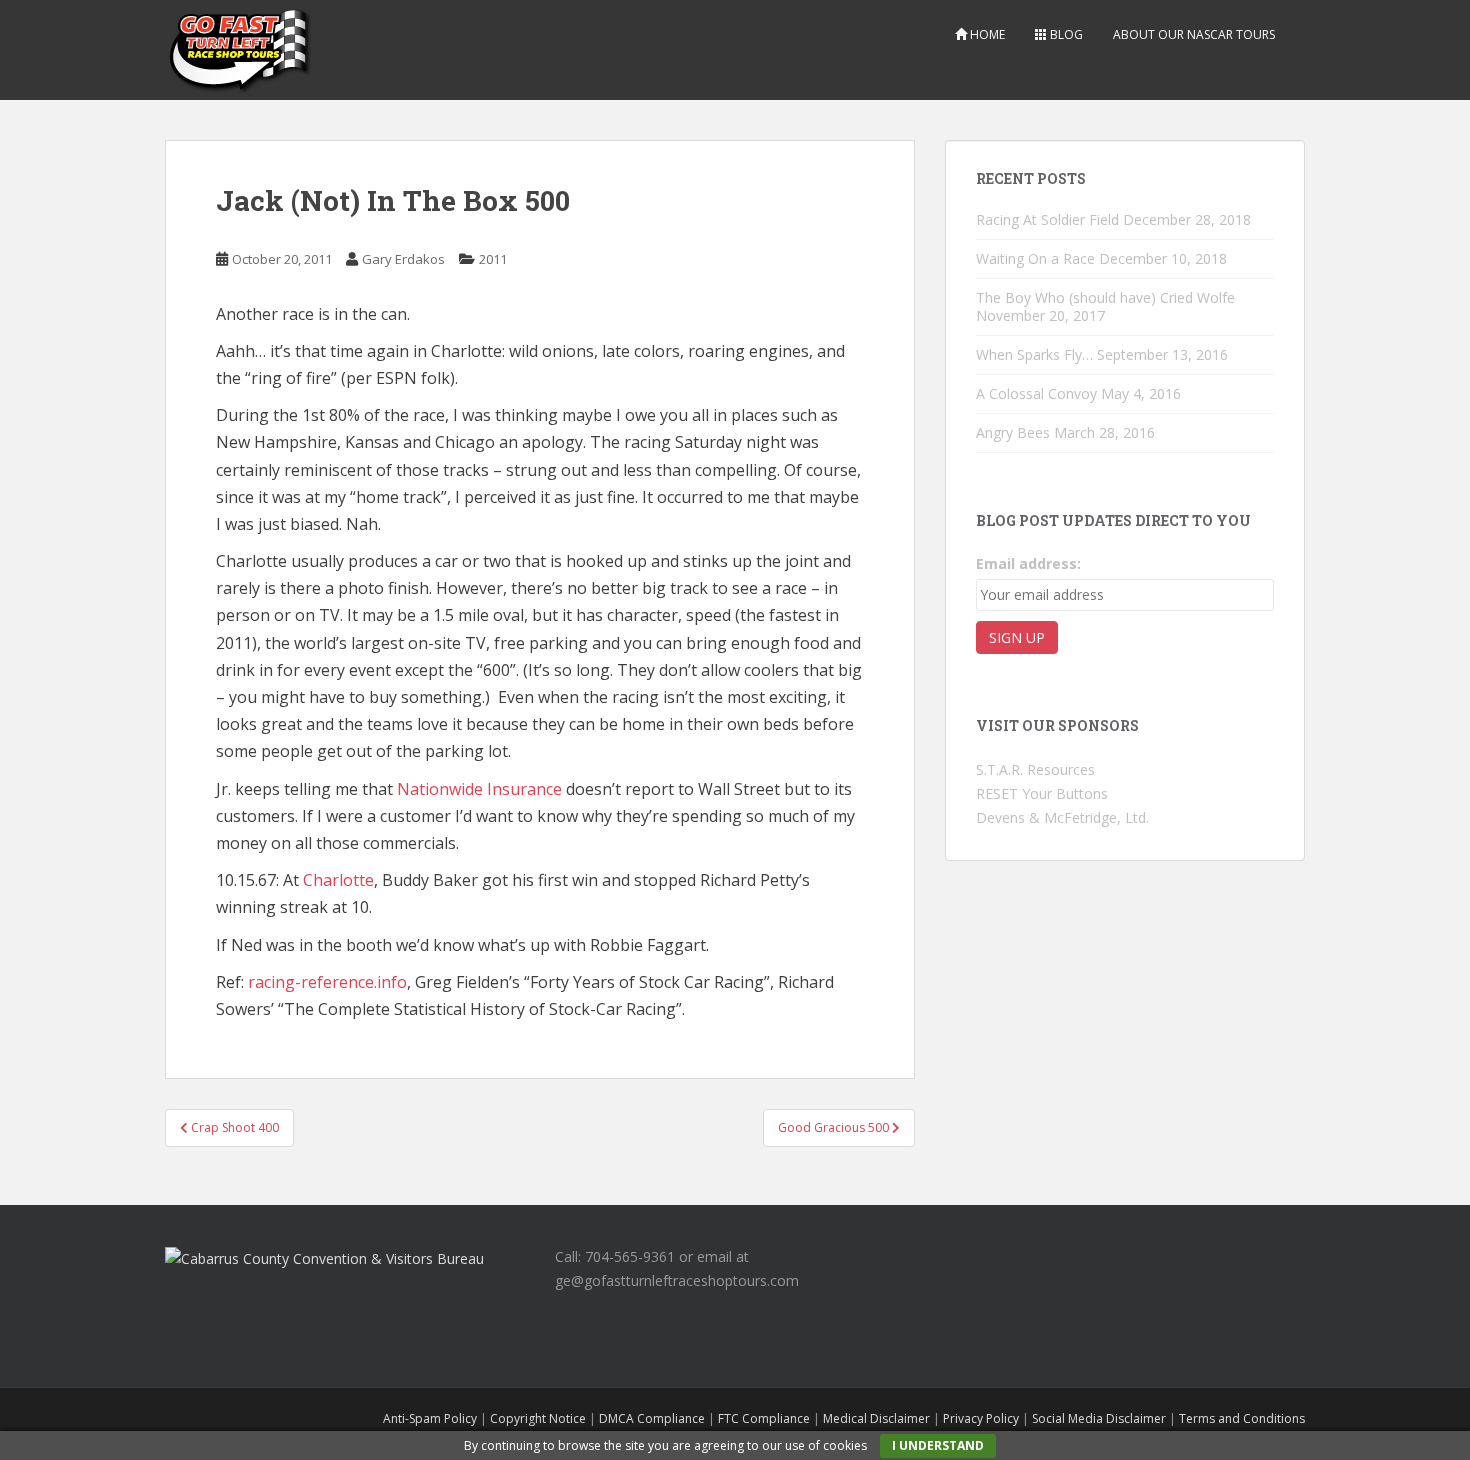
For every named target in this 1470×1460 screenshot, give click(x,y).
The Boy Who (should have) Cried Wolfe (1105, 297)
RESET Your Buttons (1042, 793)
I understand (938, 1445)
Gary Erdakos (403, 259)
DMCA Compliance (652, 1418)
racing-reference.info (327, 982)
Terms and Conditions (1242, 1418)
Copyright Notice (538, 1418)
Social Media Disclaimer (1099, 1418)
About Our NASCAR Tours (1194, 34)
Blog (1065, 34)
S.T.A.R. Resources (1035, 769)
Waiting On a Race (1035, 258)
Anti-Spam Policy (430, 1418)
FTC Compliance (764, 1418)
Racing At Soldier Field (1047, 219)
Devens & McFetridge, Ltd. (1062, 817)
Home (986, 34)
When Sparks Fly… (1034, 354)
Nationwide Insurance (479, 789)
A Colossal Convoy (1036, 393)
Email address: (1028, 563)
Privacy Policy (981, 1418)
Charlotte (338, 880)
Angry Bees (1013, 432)
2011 (493, 259)
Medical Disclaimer (876, 1418)
